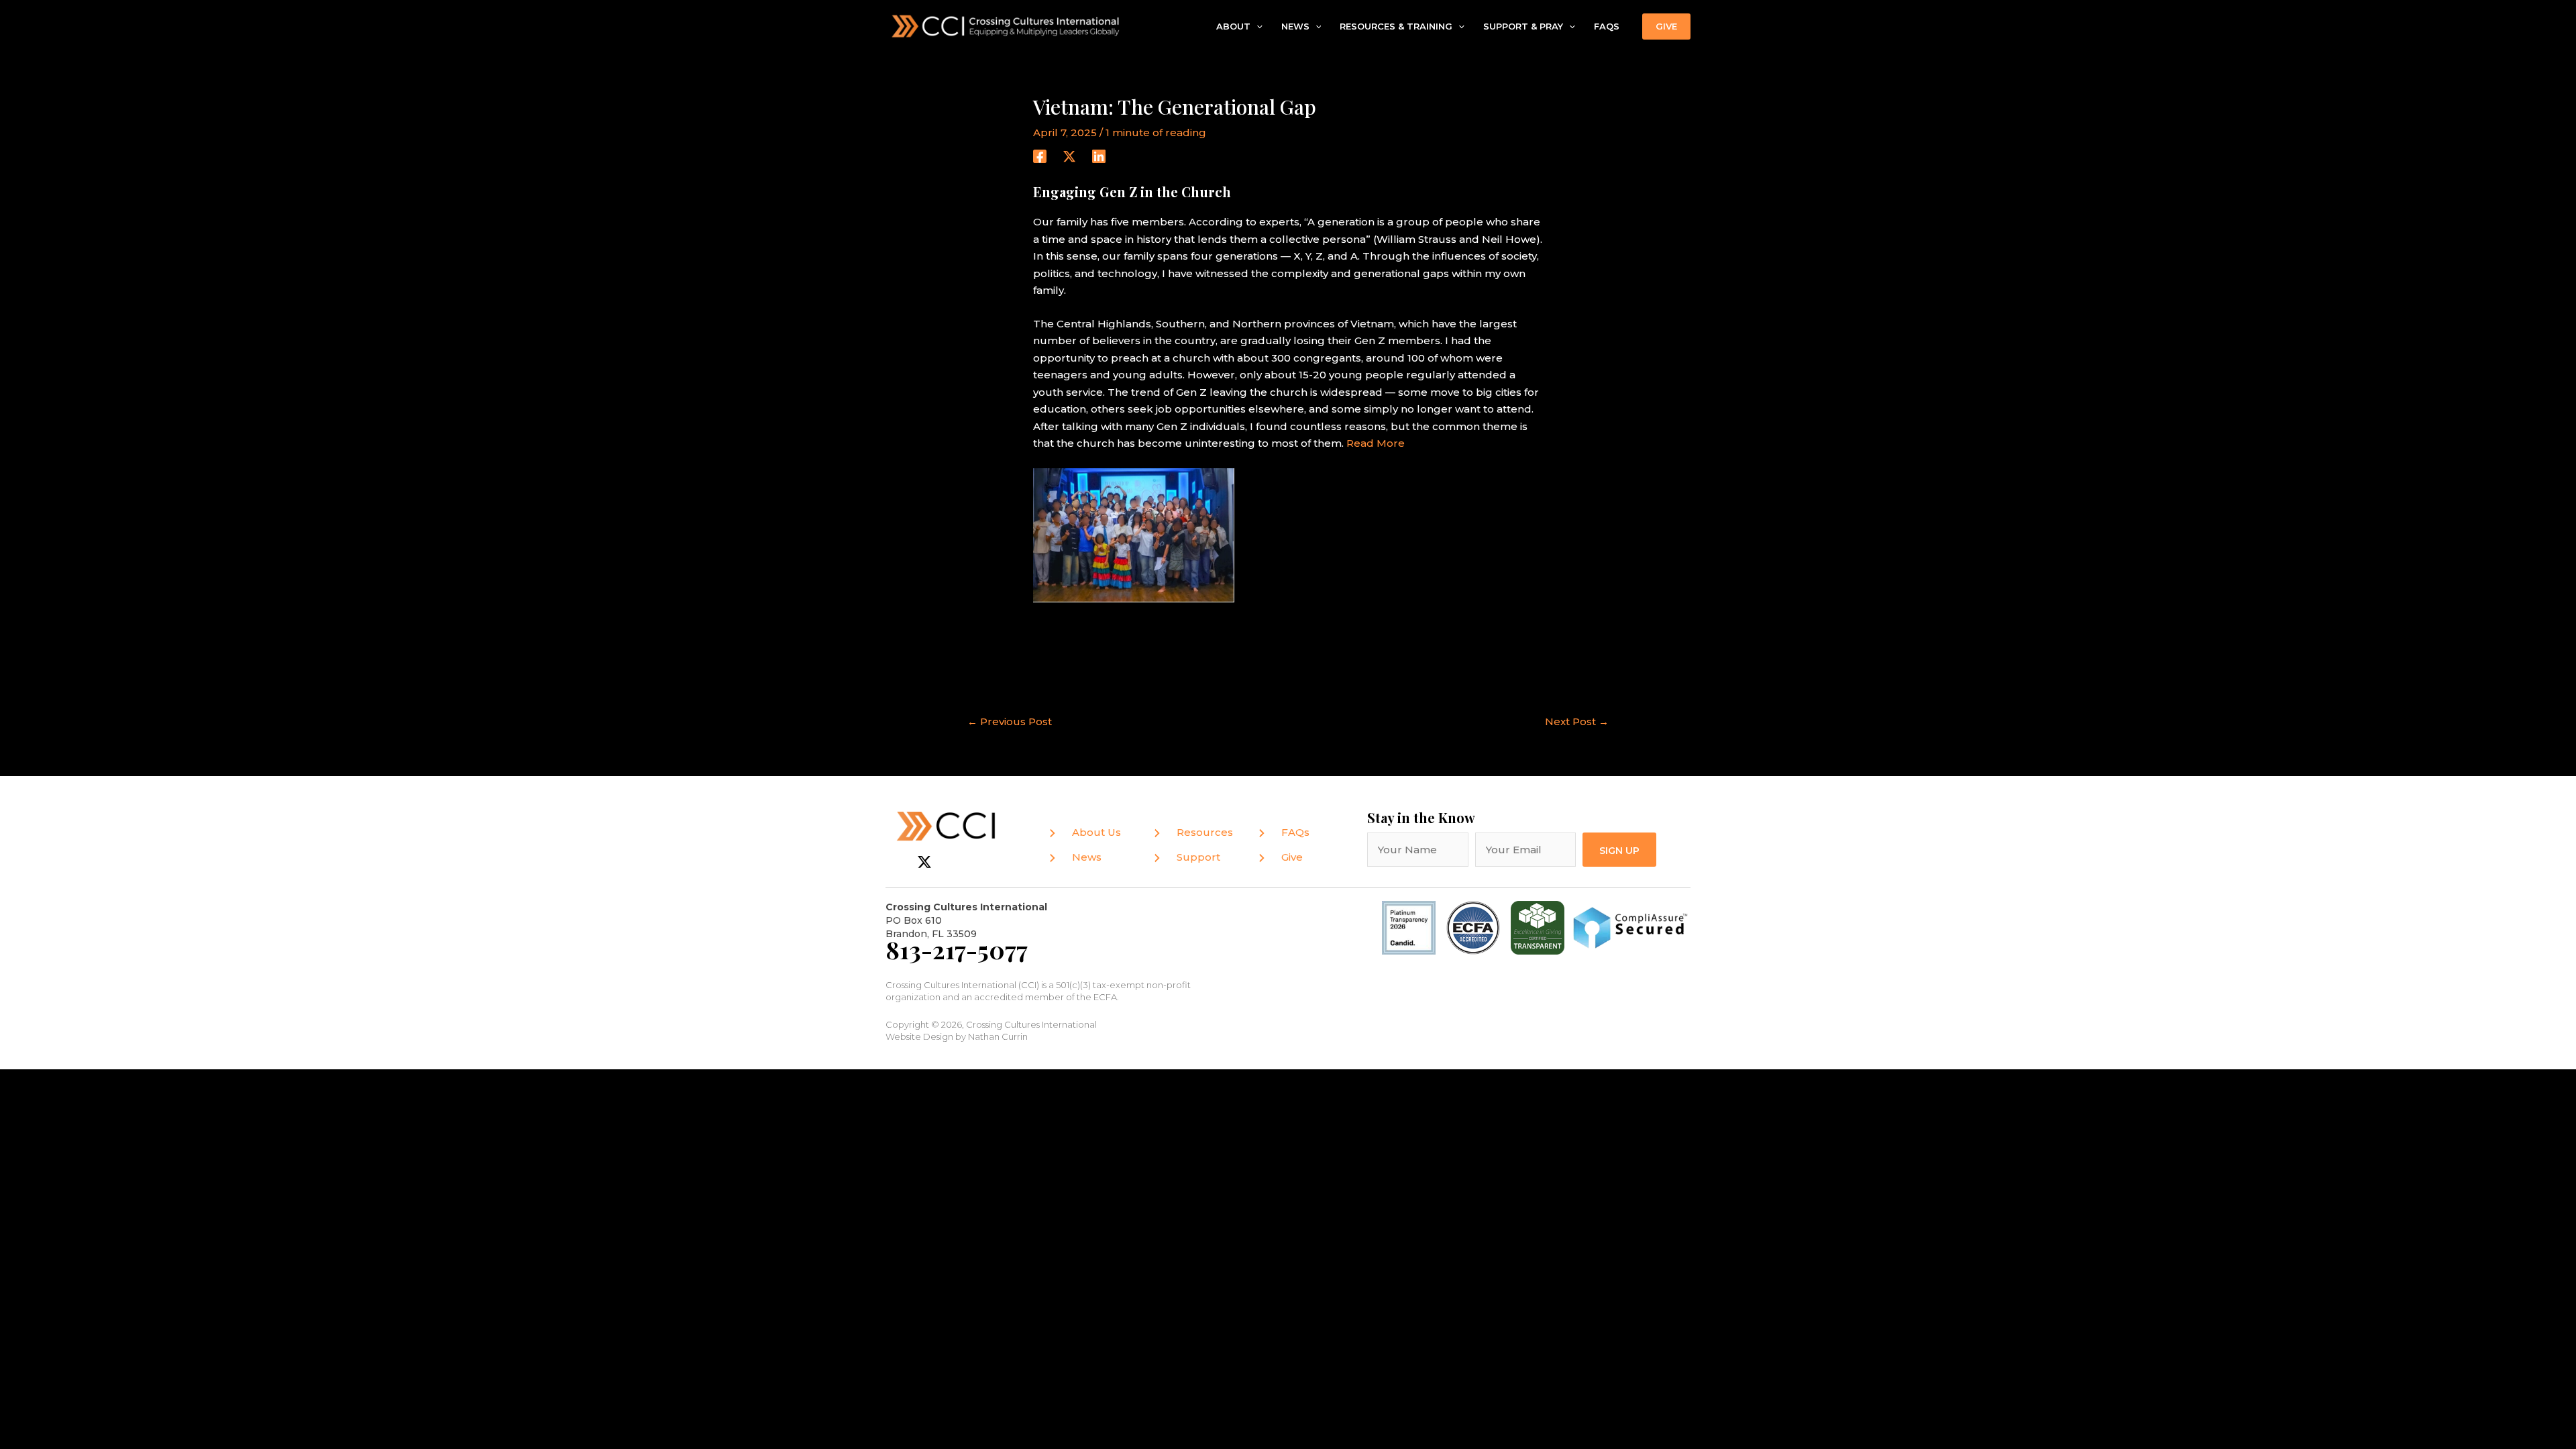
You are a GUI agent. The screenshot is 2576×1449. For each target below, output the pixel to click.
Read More (1376, 443)
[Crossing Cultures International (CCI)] (1006, 25)
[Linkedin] (1099, 156)
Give (1292, 857)
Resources (1205, 832)
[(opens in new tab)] (1473, 927)
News (1295, 26)
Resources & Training (1396, 26)
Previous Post (1010, 721)
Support (1198, 857)
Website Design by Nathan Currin (957, 1036)
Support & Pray (1523, 26)
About (1233, 26)
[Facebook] (1040, 156)
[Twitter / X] (1069, 156)
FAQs (1607, 26)
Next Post (1577, 721)
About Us (1096, 832)
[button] (1256, 27)
